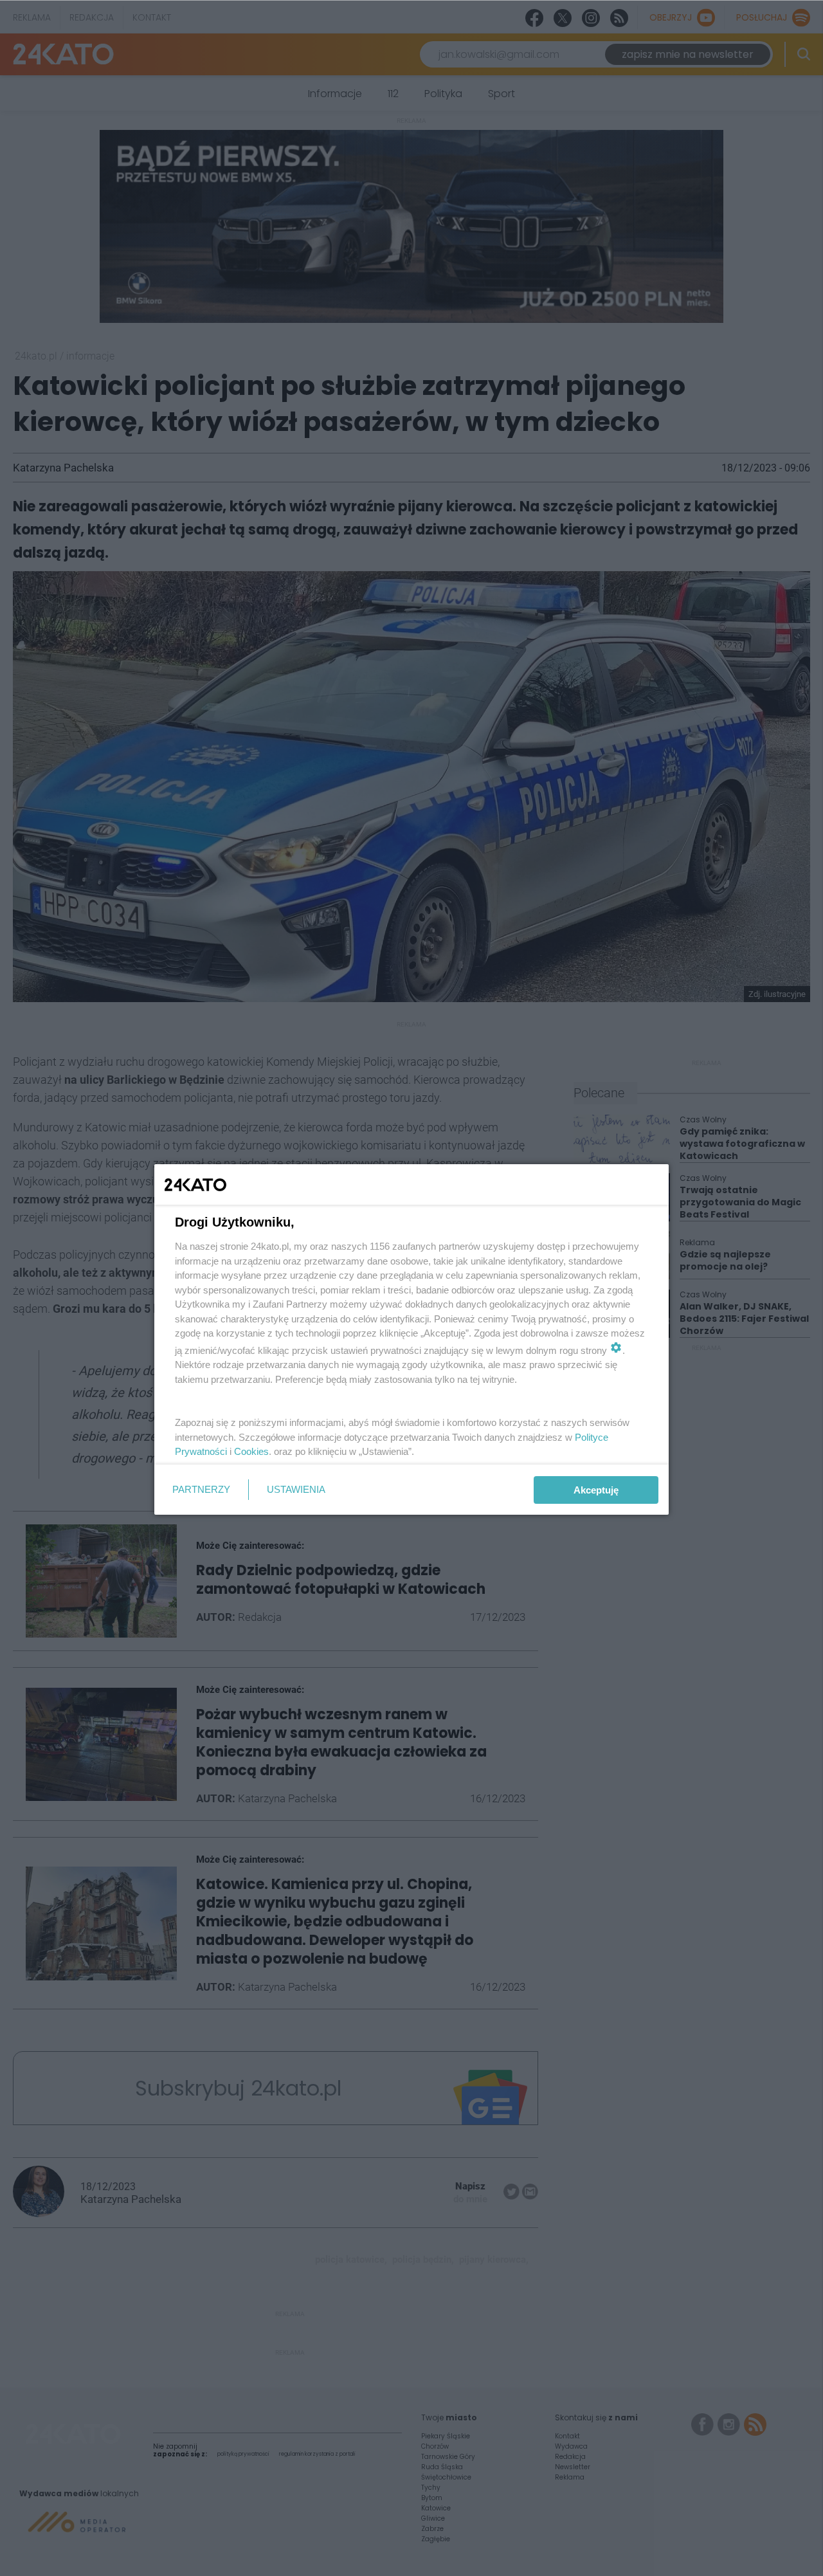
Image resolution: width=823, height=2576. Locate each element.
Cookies (251, 1451)
